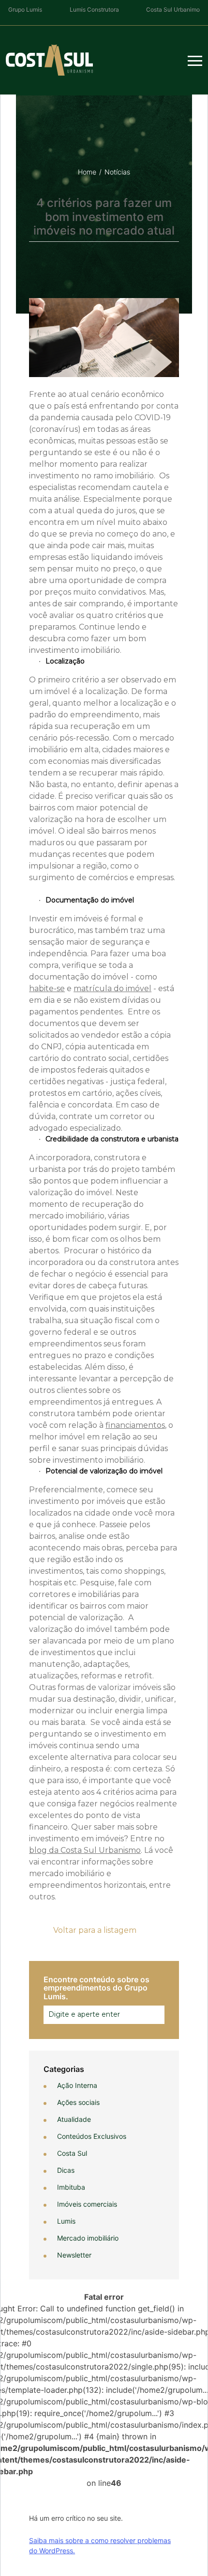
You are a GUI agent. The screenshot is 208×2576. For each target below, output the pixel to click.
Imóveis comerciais (87, 2204)
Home (87, 172)
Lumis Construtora (94, 9)
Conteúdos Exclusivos (92, 2136)
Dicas (66, 2170)
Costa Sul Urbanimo (173, 9)
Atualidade (74, 2119)
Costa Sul (72, 2153)
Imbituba (71, 2187)
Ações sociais (78, 2102)
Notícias (117, 172)
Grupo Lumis (25, 9)
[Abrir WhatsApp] (24, 2552)
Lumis (66, 2221)
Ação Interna (77, 2085)
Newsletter (74, 2255)
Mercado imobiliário (88, 2238)
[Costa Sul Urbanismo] (49, 60)
